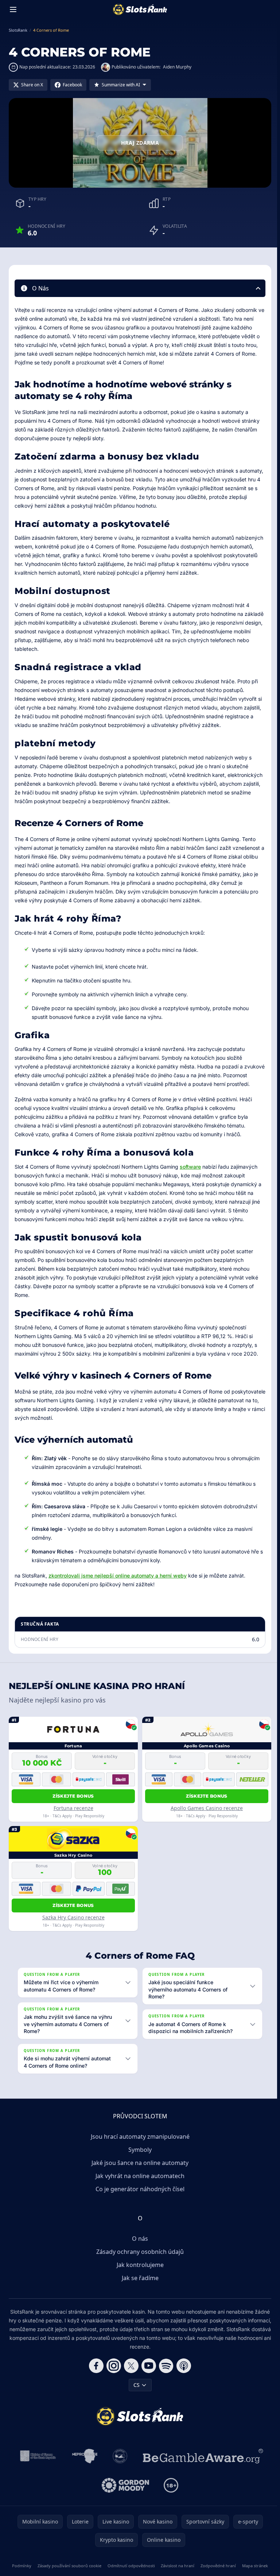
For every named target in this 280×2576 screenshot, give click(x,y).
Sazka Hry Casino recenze (73, 1917)
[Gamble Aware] (202, 2465)
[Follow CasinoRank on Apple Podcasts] (182, 2374)
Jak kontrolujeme (139, 2274)
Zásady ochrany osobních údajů (139, 2260)
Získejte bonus (73, 1796)
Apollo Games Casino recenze (207, 1808)
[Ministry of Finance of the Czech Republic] (36, 2465)
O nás (139, 2247)
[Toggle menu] (13, 9)
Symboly (139, 2158)
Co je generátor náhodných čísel (139, 2198)
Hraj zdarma (140, 143)
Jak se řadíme (139, 2287)
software (190, 1167)
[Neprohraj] (83, 2465)
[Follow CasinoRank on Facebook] (95, 2374)
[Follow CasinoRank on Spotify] (165, 2374)
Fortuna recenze (73, 1808)
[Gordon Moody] (124, 2494)
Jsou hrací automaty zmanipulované (139, 2145)
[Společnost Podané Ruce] (119, 2465)
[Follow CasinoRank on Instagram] (112, 2374)
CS (135, 2394)
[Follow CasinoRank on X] (130, 2374)
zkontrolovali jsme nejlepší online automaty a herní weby (118, 1576)
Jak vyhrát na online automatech (139, 2185)
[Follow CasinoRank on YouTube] (147, 2374)
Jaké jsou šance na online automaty (139, 2172)
